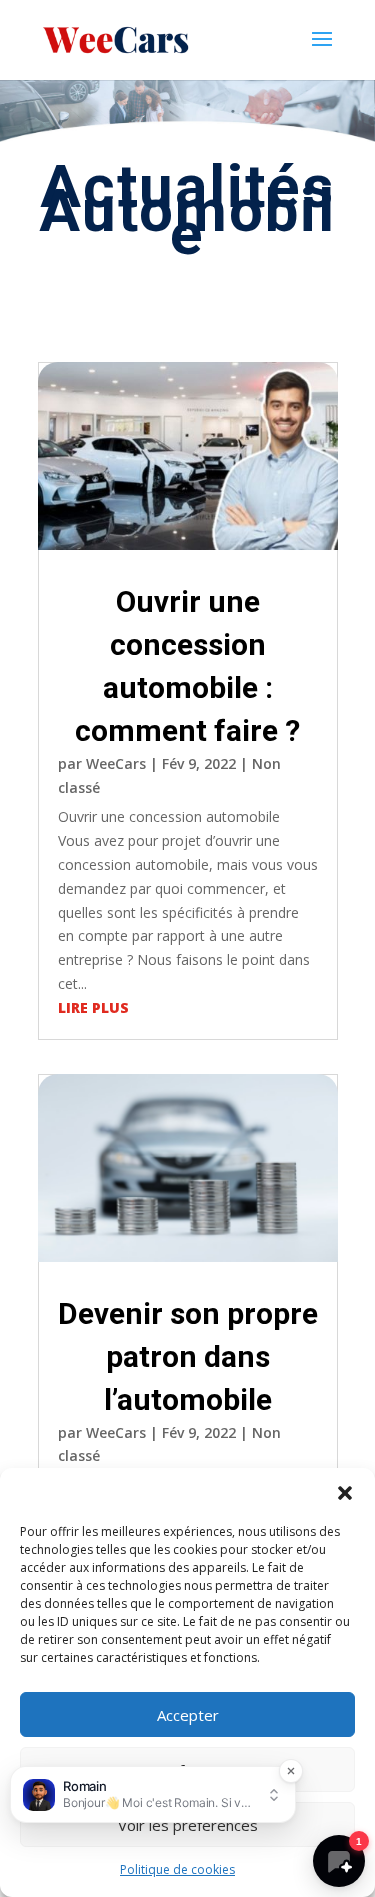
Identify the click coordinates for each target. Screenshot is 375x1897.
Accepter (188, 1715)
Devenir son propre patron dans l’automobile (188, 1356)
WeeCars (116, 763)
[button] (345, 1493)
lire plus (93, 1007)
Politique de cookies (177, 1869)
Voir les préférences (188, 1825)
